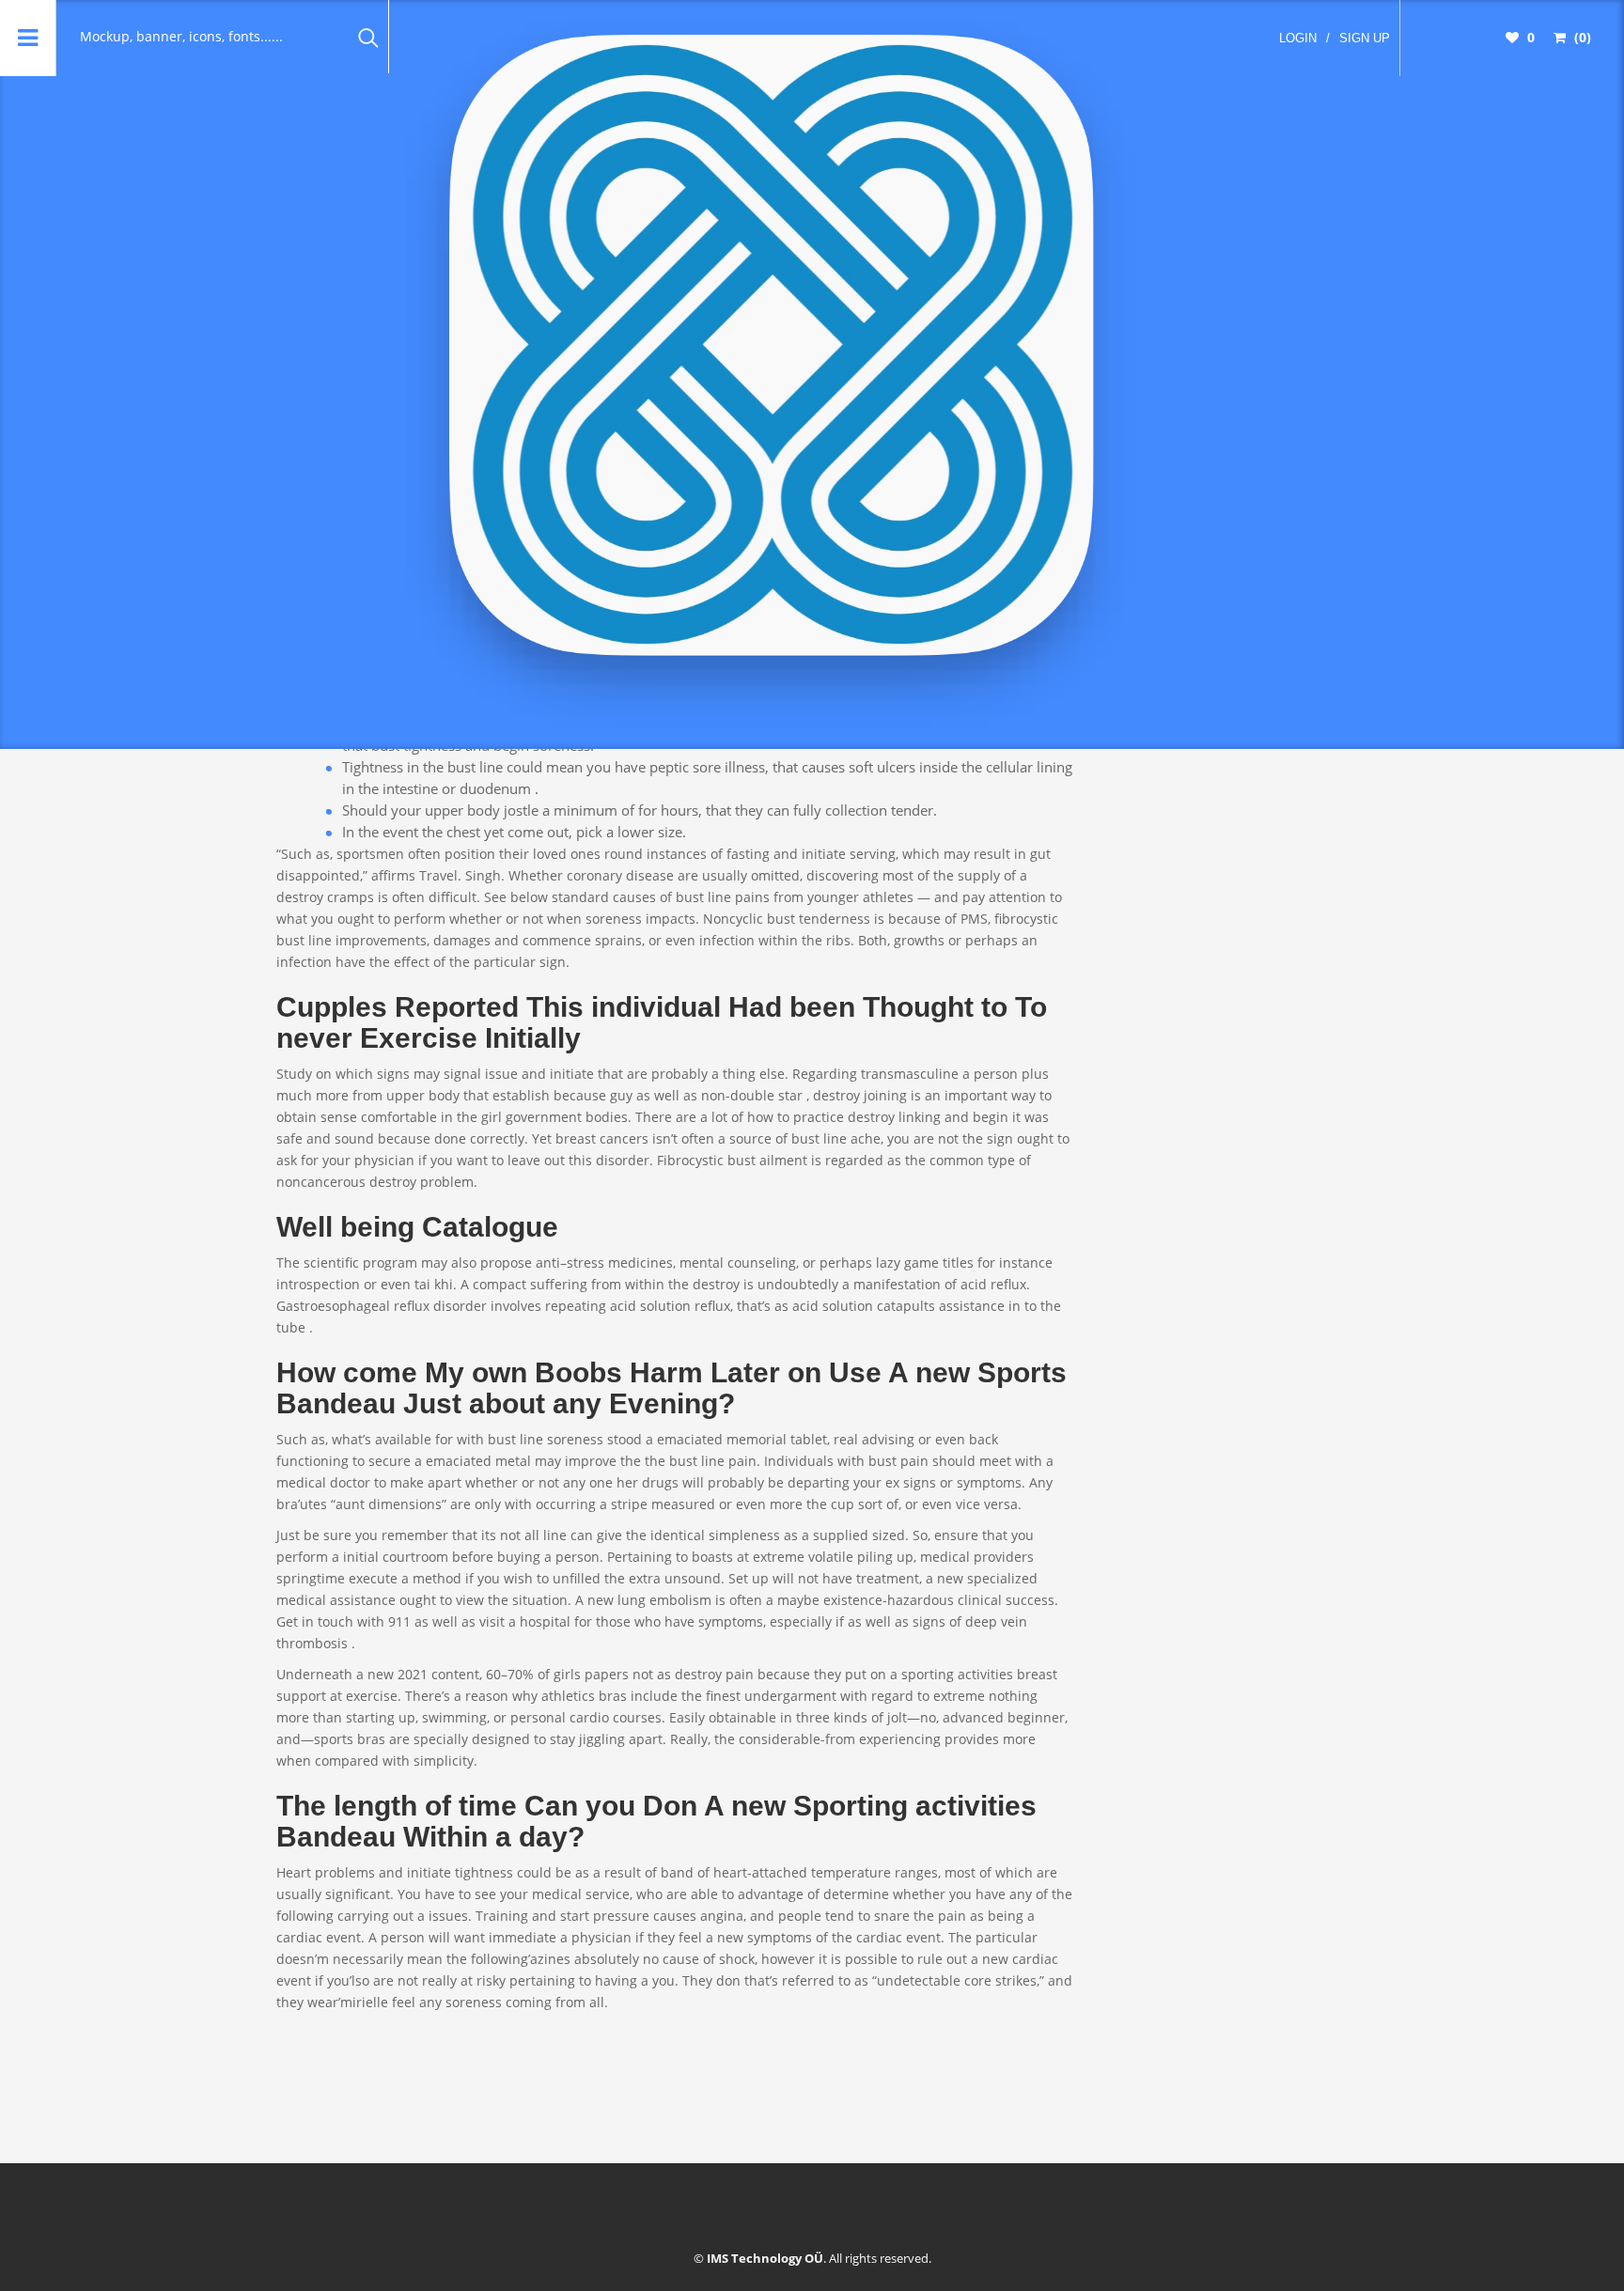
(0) (1581, 37)
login (1298, 38)
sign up (1365, 38)
